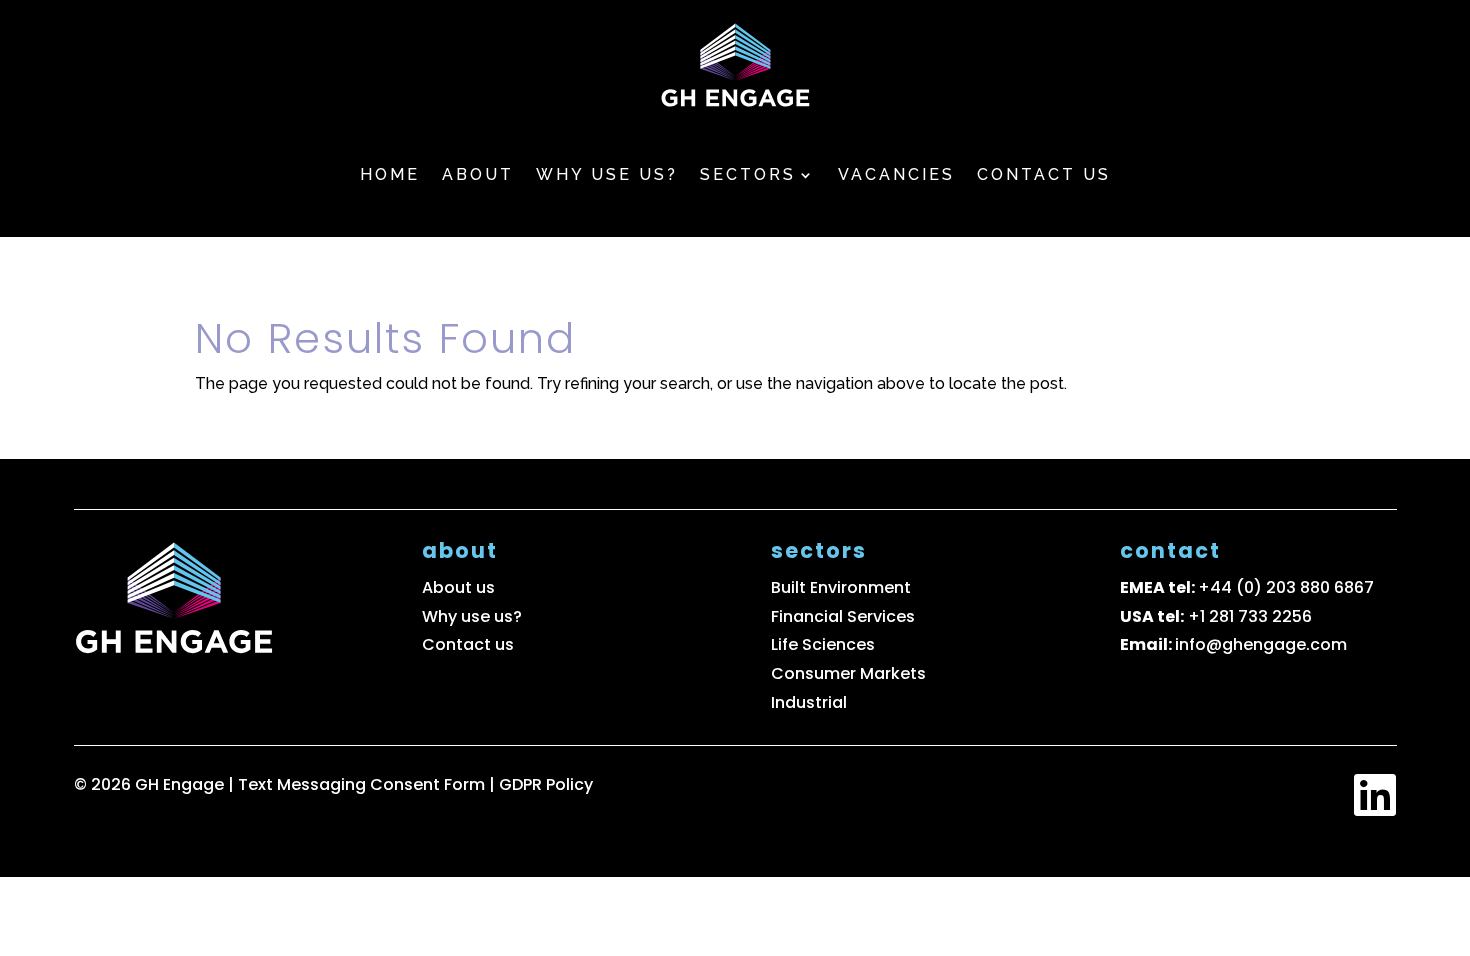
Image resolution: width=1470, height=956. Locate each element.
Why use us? (607, 174)
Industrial (809, 702)
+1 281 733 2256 (1250, 616)
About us (458, 587)
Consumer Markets (848, 673)
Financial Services (843, 616)
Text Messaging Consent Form (363, 784)
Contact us (1044, 174)
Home (390, 174)
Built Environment (841, 587)
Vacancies (896, 174)
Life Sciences (823, 644)
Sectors (748, 174)
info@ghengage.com (1261, 644)
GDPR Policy (546, 784)
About (478, 174)
